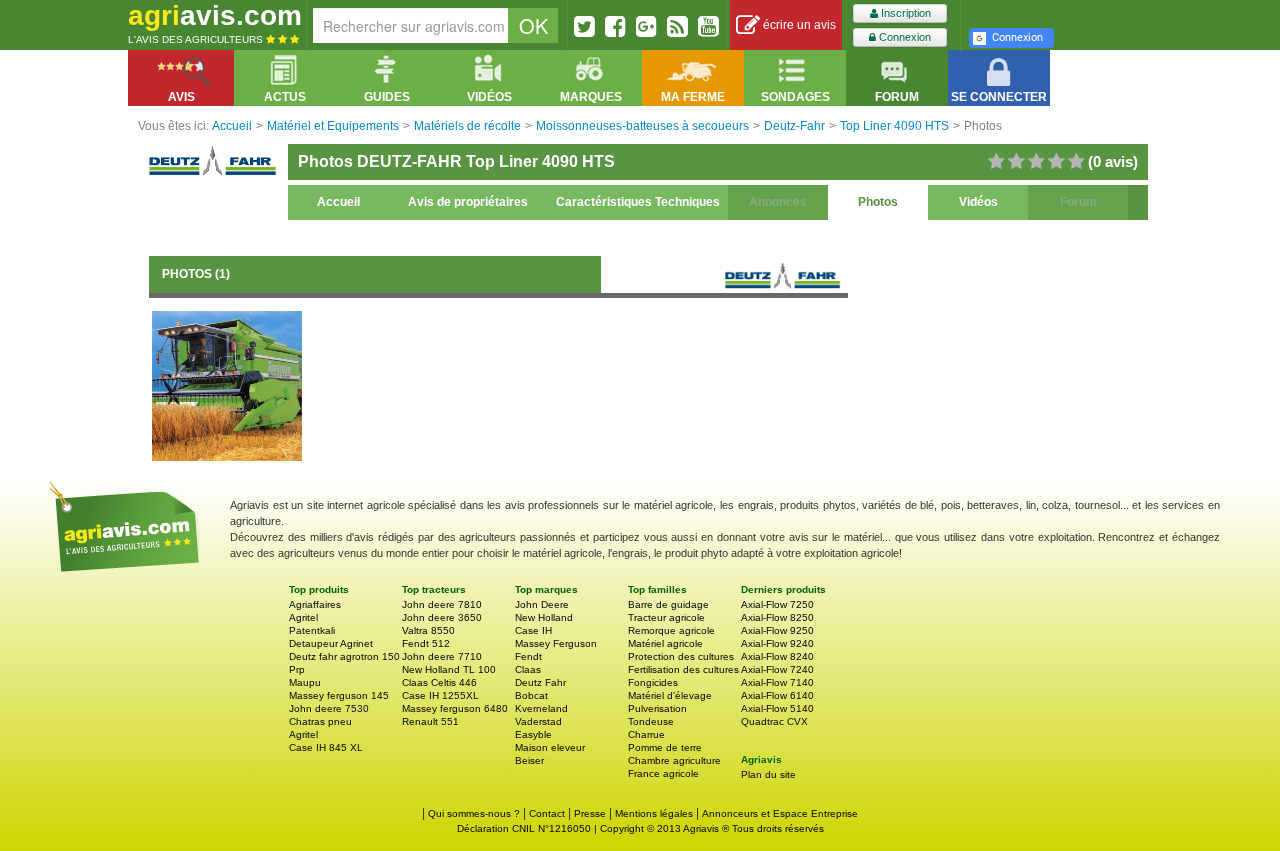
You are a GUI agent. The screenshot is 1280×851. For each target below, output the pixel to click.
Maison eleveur (550, 747)
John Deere (542, 604)
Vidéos (978, 202)
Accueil (338, 202)
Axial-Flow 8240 (777, 656)
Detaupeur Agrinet (331, 643)
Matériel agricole (665, 643)
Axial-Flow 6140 (777, 695)
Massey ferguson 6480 (455, 708)
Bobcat (531, 695)
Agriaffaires (315, 604)
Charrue (646, 734)
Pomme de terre (665, 747)
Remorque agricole (671, 630)
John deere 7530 (329, 708)
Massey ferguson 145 (339, 695)
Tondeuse (651, 721)
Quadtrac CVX (774, 721)
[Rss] (677, 26)
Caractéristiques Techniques (638, 202)
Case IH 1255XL (440, 695)
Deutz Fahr (540, 682)
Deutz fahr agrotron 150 (344, 656)
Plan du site (768, 774)
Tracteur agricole (666, 617)
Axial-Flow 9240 (777, 643)
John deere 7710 (442, 656)
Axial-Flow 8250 (777, 617)
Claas (528, 669)
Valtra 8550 (428, 630)
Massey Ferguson (556, 643)
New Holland (544, 617)
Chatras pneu (320, 721)
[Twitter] (584, 26)
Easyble (533, 734)
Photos (878, 202)
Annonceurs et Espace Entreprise (780, 813)
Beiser (529, 760)
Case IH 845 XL (326, 747)
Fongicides (653, 682)
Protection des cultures (681, 656)
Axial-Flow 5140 (777, 708)
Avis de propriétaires (468, 202)
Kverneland (541, 708)
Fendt (528, 656)
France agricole (663, 773)
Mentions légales (654, 813)
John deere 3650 (442, 617)
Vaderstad (538, 721)
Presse (590, 813)
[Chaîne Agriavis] (708, 26)
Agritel (303, 617)
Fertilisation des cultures (683, 669)
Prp (297, 669)
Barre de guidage (668, 604)
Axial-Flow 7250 (777, 604)
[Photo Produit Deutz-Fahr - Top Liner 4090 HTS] (227, 385)
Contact (547, 813)
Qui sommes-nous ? (474, 813)
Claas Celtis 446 (439, 682)
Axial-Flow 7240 (777, 669)
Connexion (903, 37)
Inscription (904, 13)
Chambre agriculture (674, 760)
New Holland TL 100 (449, 669)
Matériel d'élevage (670, 695)
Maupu (305, 682)
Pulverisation (657, 708)
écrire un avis (798, 25)
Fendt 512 (426, 643)
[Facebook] (615, 26)
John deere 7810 (442, 604)
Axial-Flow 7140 (777, 682)
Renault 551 (430, 721)
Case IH (533, 630)
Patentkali (312, 630)
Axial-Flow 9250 (777, 630)
